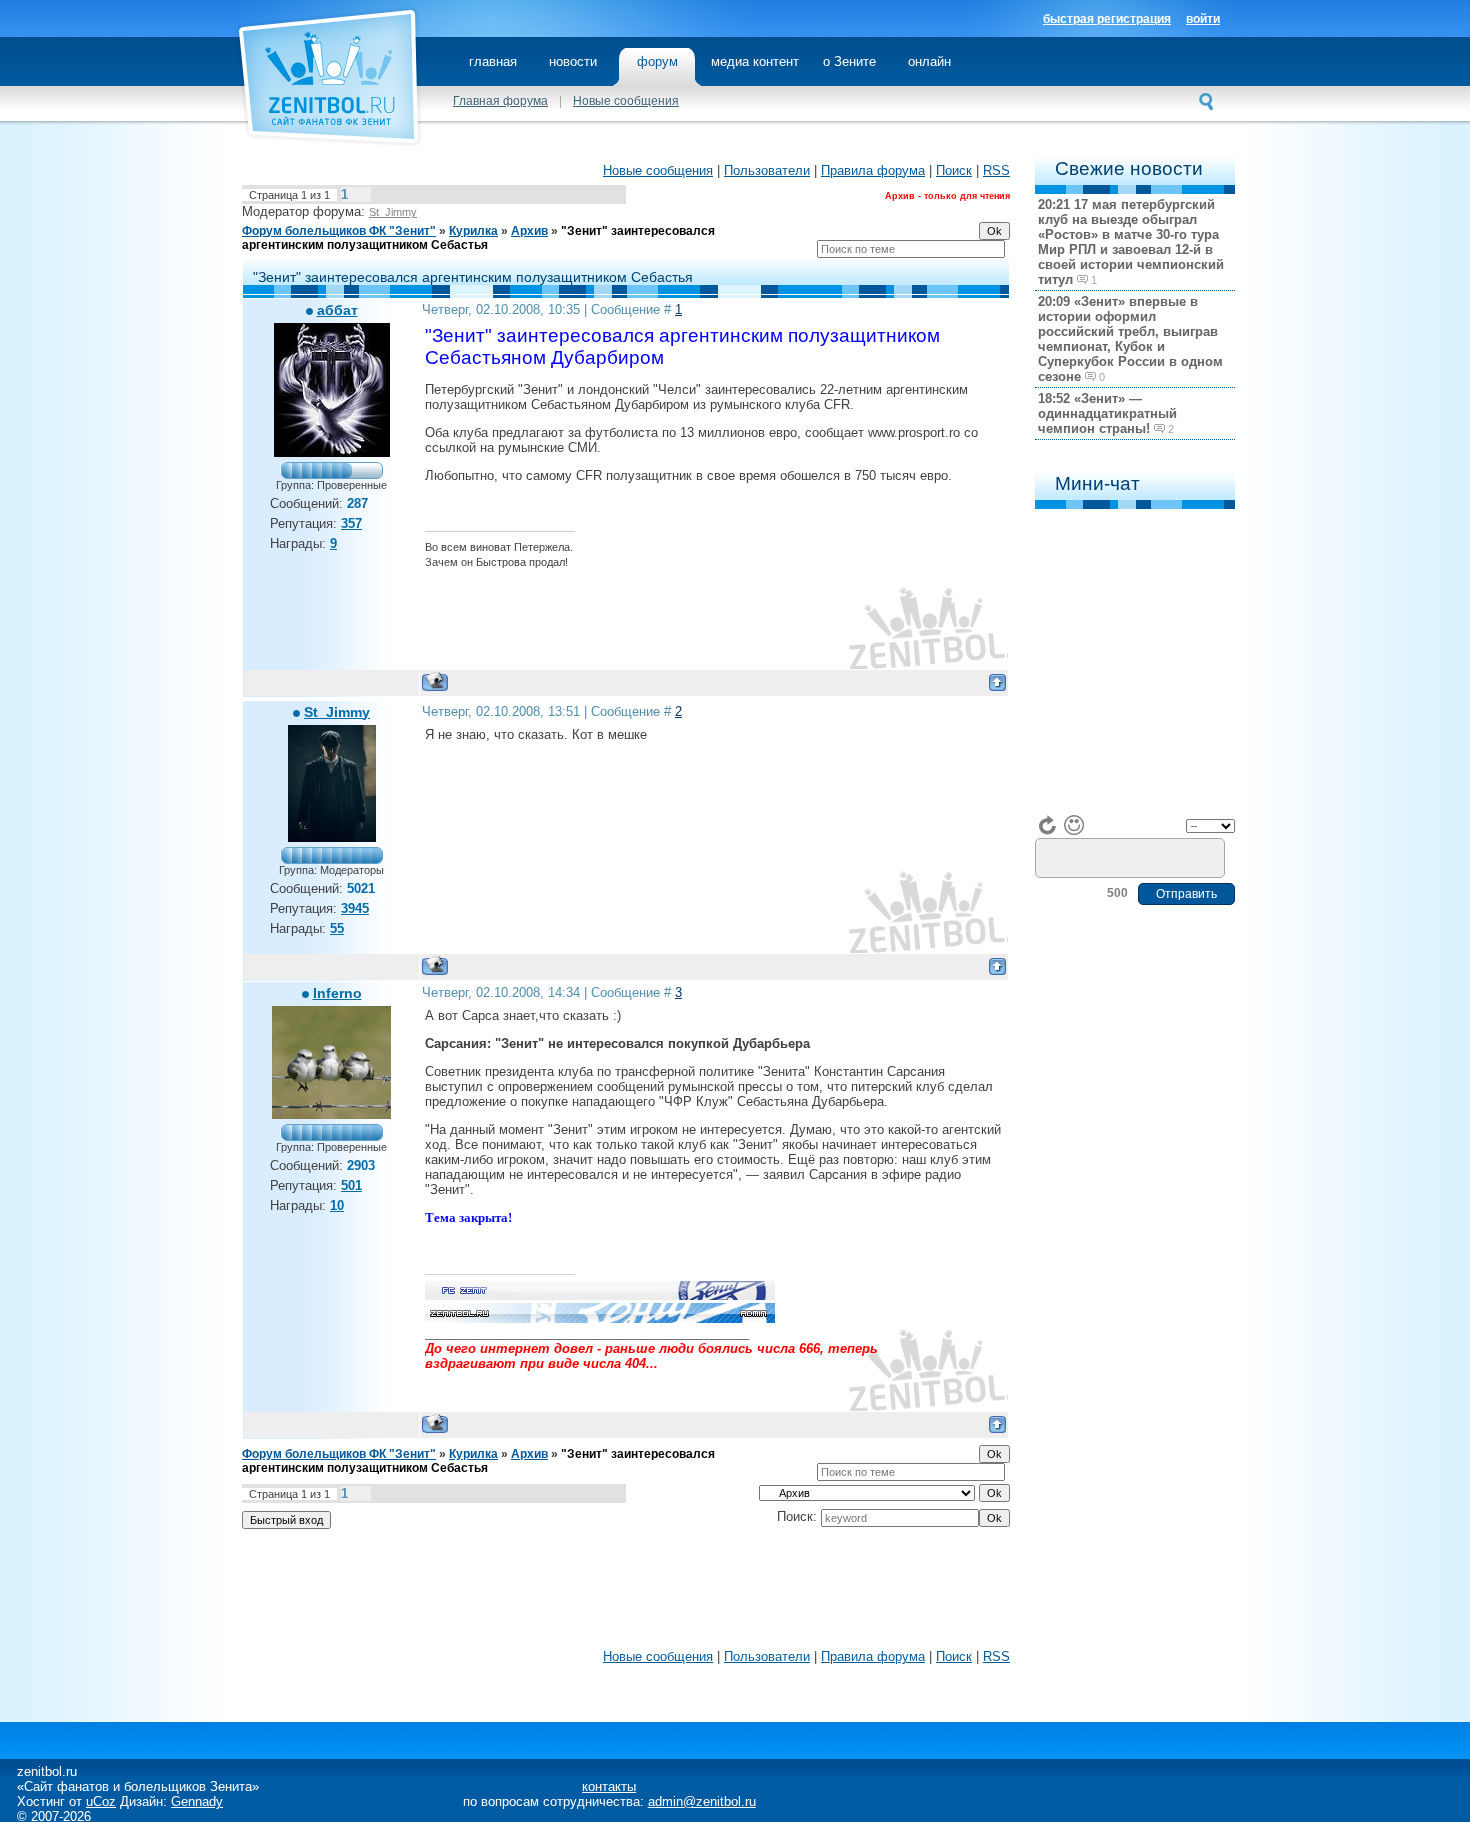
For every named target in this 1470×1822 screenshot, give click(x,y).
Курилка (473, 231)
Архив (529, 231)
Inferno (337, 993)
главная (493, 61)
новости (573, 61)
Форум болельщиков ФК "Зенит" (339, 231)
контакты (609, 1786)
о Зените (849, 61)
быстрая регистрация (1107, 19)
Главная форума (500, 101)
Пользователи (767, 170)
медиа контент (755, 61)
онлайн (929, 61)
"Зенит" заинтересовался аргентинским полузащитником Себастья (478, 238)
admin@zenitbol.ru (702, 1801)
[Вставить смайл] (1074, 825)
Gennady (197, 1801)
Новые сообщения (626, 101)
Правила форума (873, 170)
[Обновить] (1048, 825)
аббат (337, 310)
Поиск (954, 170)
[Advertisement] (626, 1594)
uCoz (101, 1801)
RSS (996, 170)
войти (1203, 19)
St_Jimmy (393, 212)
